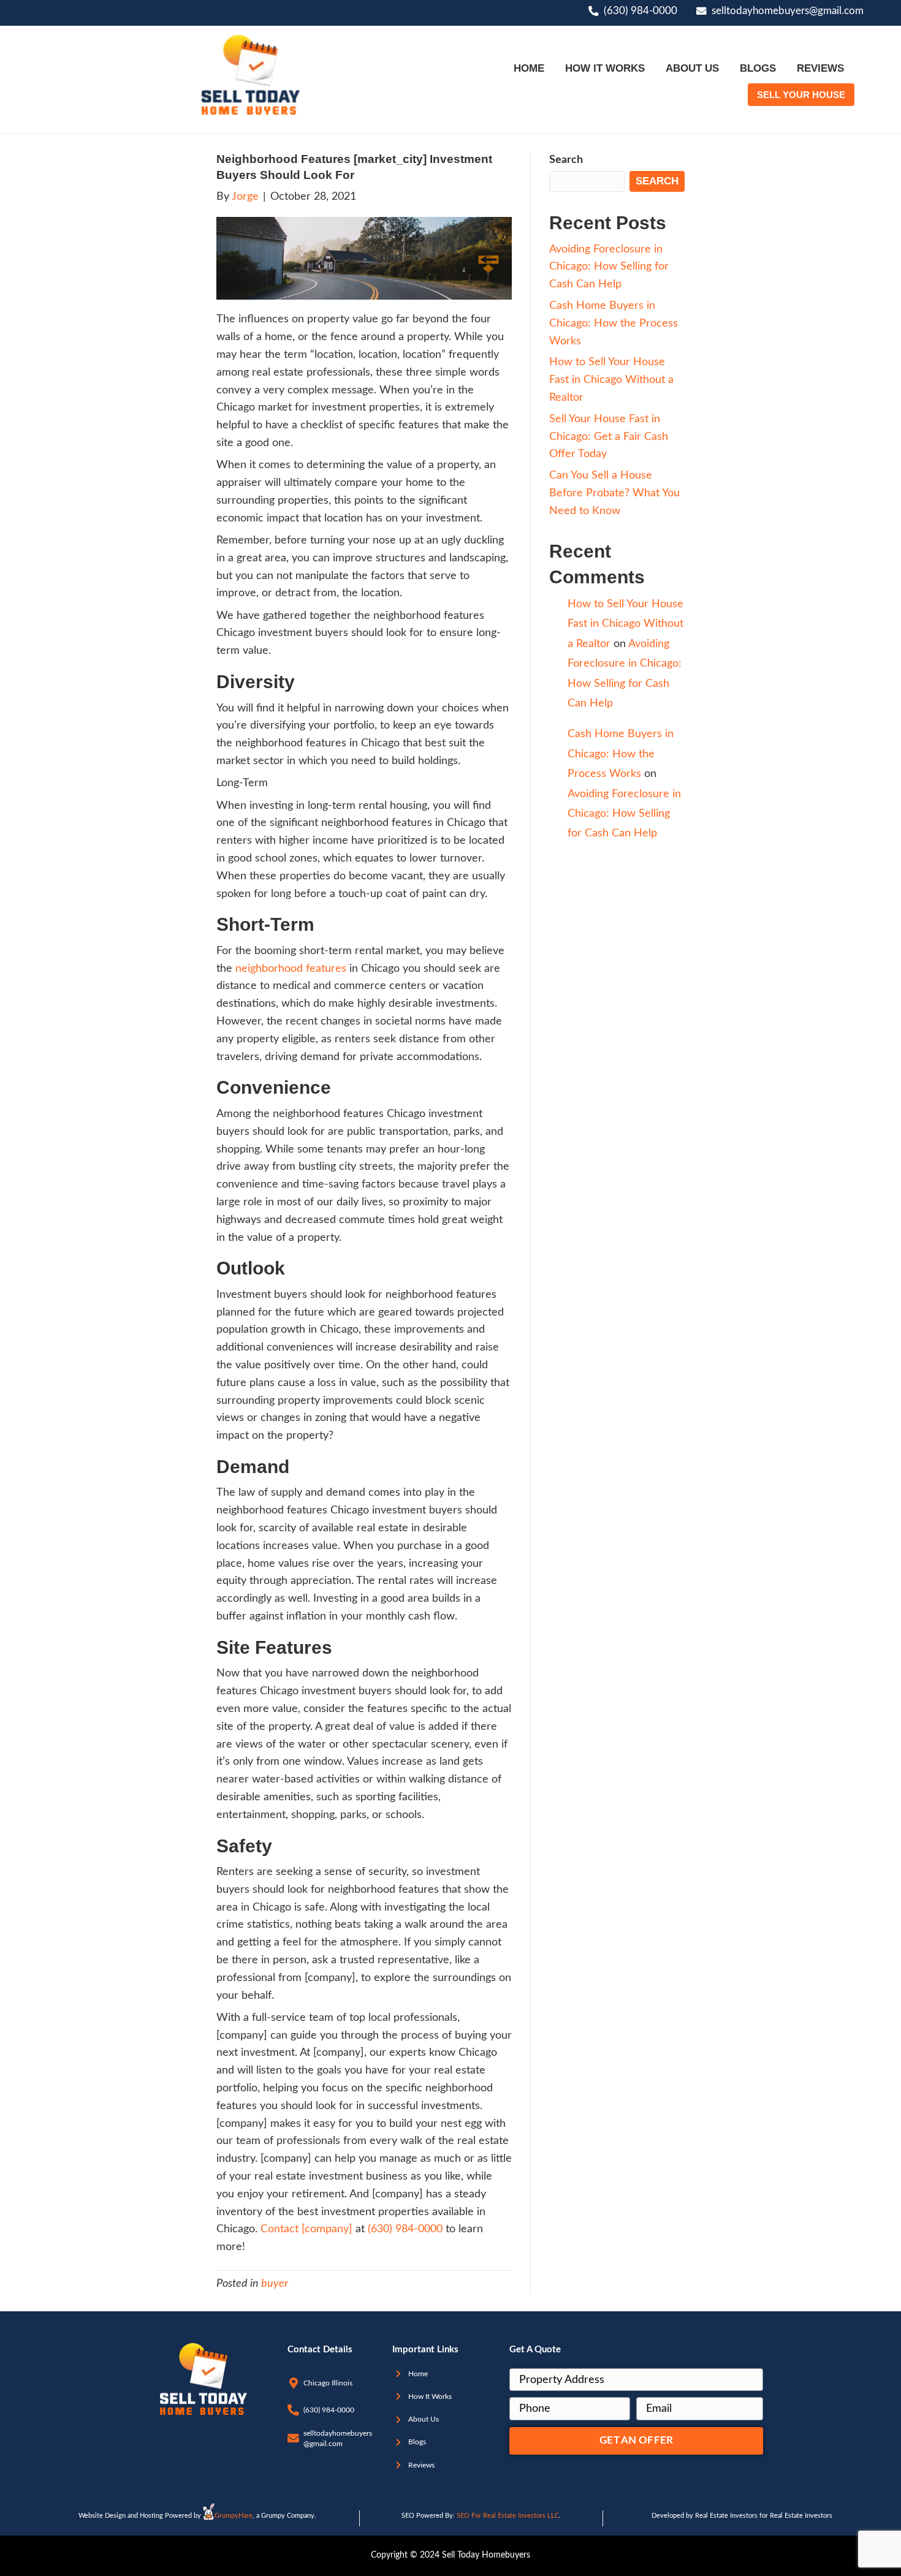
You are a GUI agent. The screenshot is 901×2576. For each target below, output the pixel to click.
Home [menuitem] (529, 68)
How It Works (430, 2396)
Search (566, 160)
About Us (424, 2419)
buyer (275, 2284)
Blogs (417, 2442)
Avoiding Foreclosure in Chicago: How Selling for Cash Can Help (609, 267)
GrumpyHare (234, 2516)
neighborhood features (291, 969)
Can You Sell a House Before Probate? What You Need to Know (614, 493)
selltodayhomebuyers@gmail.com (788, 11)
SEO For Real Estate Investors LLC (508, 2516)
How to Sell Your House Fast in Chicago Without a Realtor (611, 380)
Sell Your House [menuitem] (801, 95)
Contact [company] (308, 2229)
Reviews (421, 2465)
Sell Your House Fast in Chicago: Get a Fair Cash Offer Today (609, 437)
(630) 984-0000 (641, 11)
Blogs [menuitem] (758, 68)
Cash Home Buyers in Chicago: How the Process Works (614, 324)
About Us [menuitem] (692, 68)
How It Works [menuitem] (605, 68)
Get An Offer (636, 2441)
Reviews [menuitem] (820, 68)
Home (418, 2374)
